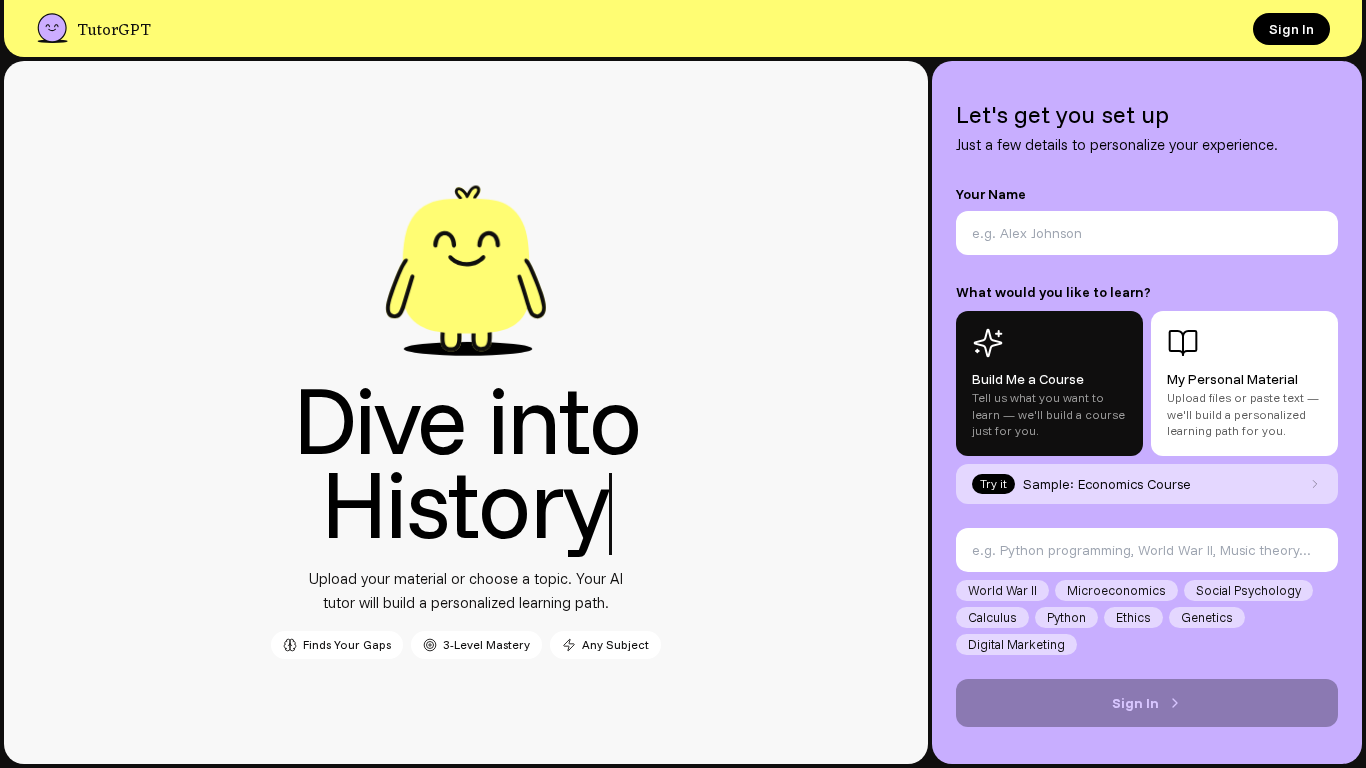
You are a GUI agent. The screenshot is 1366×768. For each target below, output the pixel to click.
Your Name (991, 194)
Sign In (1291, 29)
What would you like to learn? (1053, 292)
